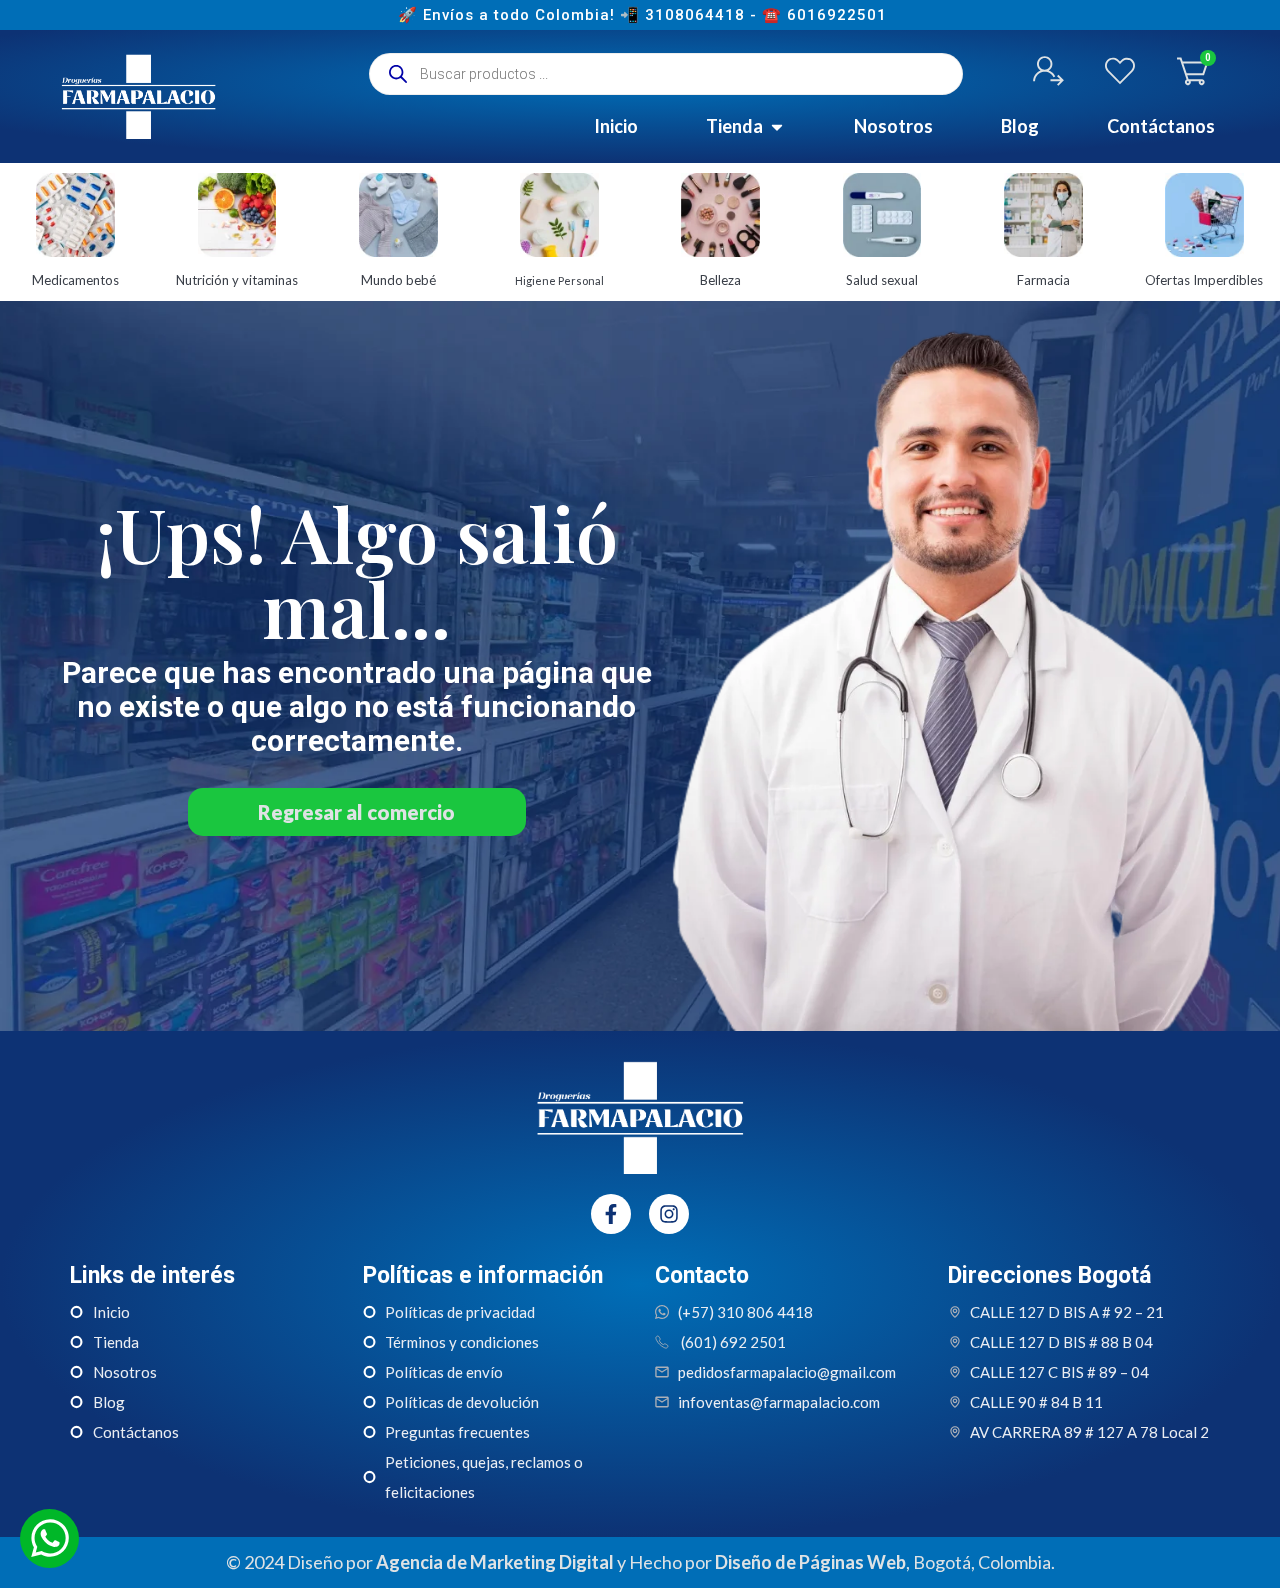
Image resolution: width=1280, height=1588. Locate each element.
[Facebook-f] (611, 1214)
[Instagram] (669, 1214)
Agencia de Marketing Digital (495, 1562)
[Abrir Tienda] (777, 126)
